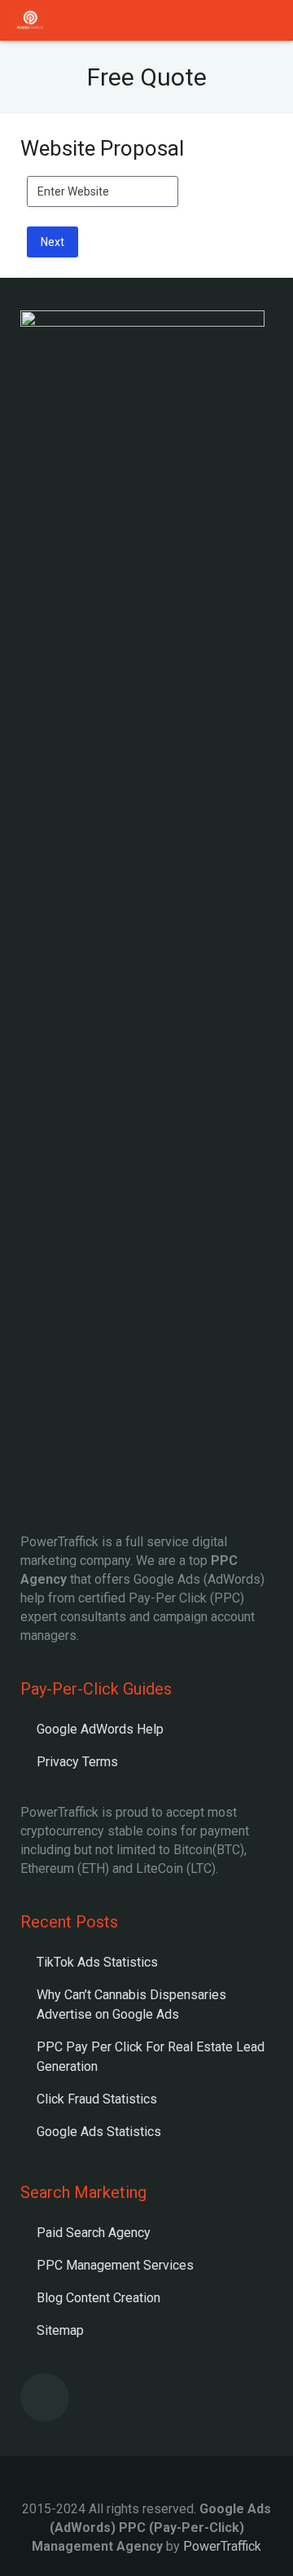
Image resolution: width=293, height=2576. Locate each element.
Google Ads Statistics (99, 2132)
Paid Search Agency (94, 2233)
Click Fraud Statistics (97, 2099)
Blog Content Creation (98, 2298)
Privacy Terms (77, 1762)
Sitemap (60, 2330)
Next (52, 242)
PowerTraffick (222, 2546)
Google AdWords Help (100, 1729)
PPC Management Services (115, 2265)
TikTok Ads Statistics (97, 1962)
